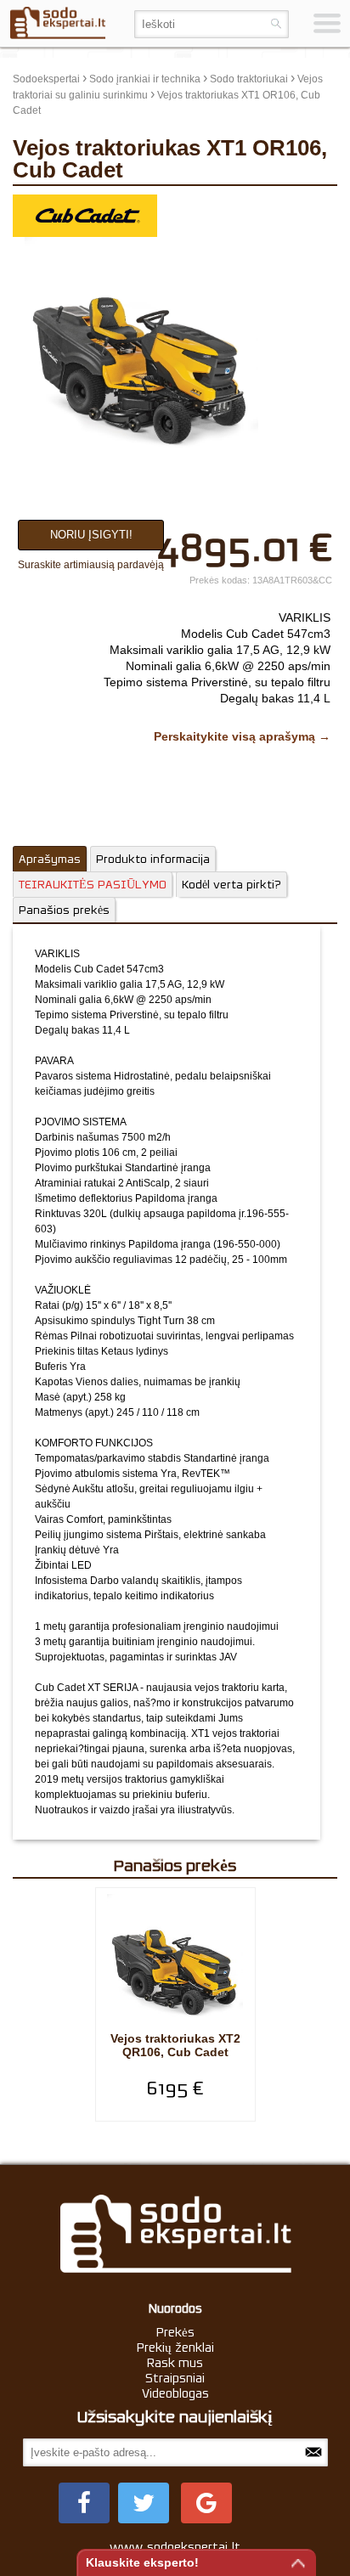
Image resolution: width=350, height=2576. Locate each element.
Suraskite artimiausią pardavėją (91, 565)
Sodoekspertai (46, 79)
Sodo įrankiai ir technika (145, 79)
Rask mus (175, 2363)
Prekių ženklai (175, 2348)
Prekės (175, 2332)
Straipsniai (175, 2378)
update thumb (297, 207)
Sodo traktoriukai (249, 79)
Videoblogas (175, 2393)
